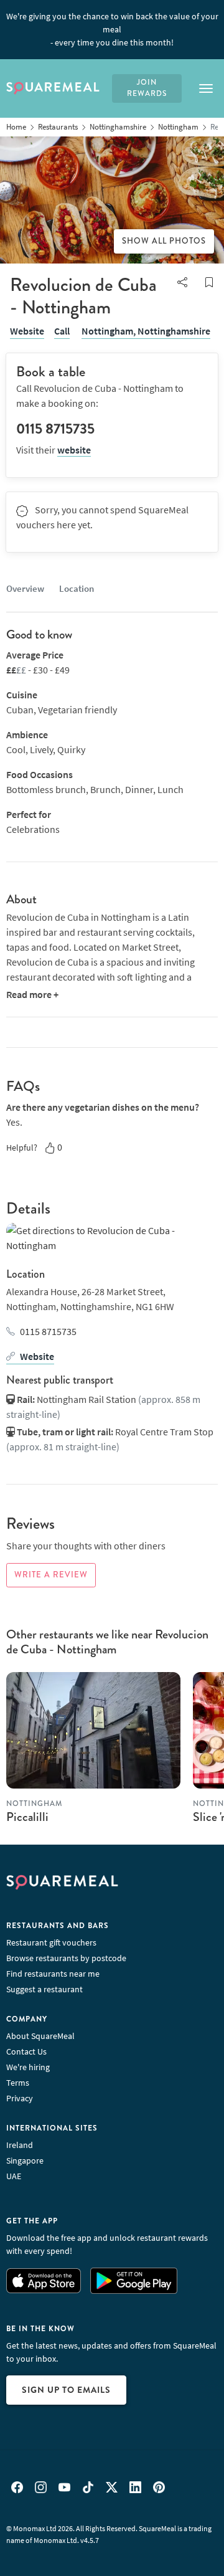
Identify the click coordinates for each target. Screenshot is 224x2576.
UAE (14, 2176)
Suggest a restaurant (44, 1989)
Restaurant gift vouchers (51, 1942)
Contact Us (26, 2051)
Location (77, 588)
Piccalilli (27, 1817)
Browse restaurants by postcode (66, 1958)
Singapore (25, 2160)
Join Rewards (147, 88)
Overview (25, 588)
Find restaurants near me (53, 1974)
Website (27, 331)
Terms (18, 2083)
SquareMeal (53, 88)
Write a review (51, 1575)
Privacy (20, 2098)
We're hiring (28, 2067)
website (74, 450)
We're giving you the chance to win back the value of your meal (112, 29)
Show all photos (164, 241)
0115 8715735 (48, 1331)
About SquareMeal (40, 2036)
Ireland (20, 2145)
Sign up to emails (66, 2390)
